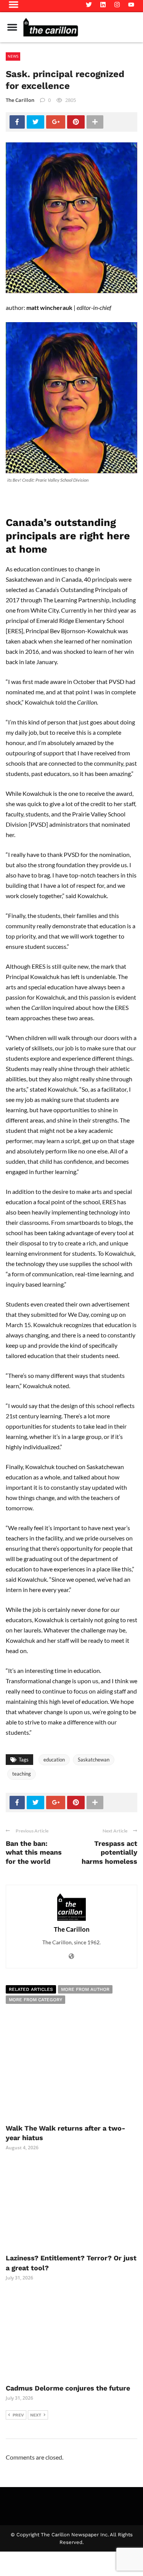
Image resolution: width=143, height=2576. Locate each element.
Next (36, 2415)
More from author (85, 1989)
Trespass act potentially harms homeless (109, 1852)
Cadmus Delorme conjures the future (68, 2388)
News (13, 56)
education (54, 1760)
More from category (35, 2000)
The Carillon (20, 100)
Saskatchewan (94, 1760)
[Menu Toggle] (12, 27)
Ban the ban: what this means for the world (34, 1852)
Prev (18, 2415)
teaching (22, 1774)
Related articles (31, 1989)
